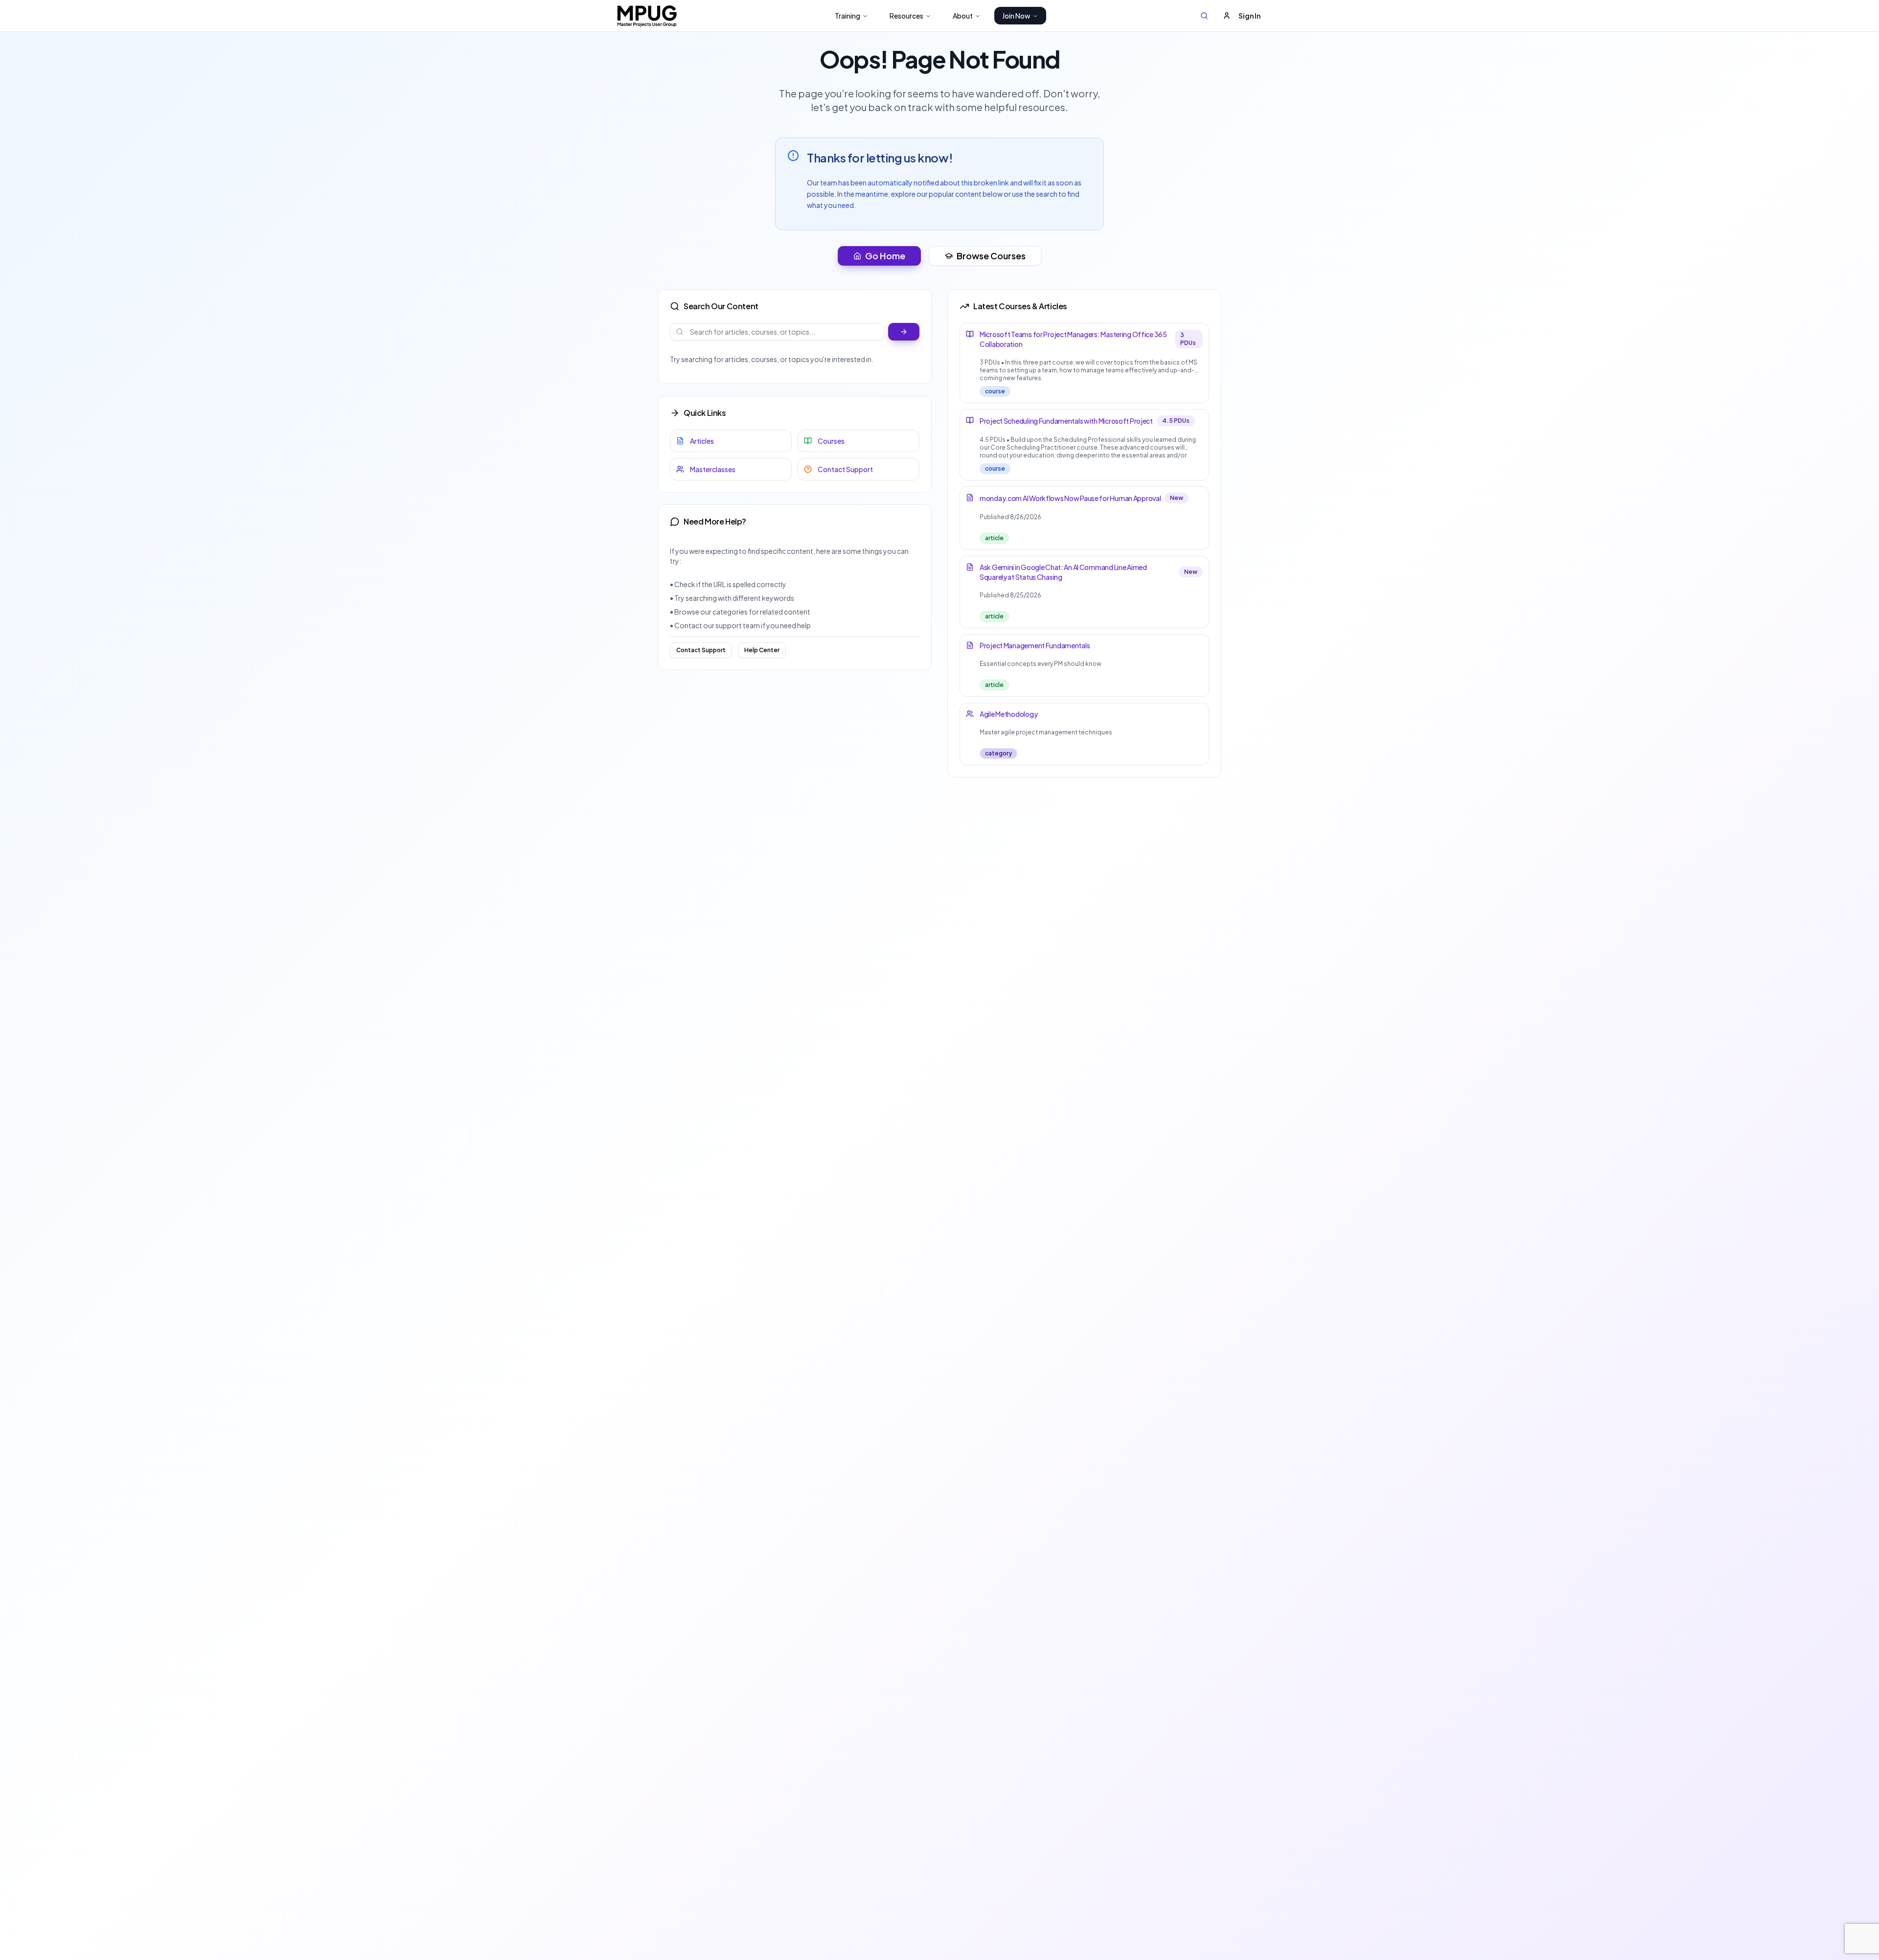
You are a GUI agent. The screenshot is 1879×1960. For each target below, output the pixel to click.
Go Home (885, 256)
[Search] (1204, 16)
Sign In (1249, 16)
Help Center (762, 650)
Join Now (1016, 16)
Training (848, 16)
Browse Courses (991, 256)
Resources (906, 16)
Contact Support (701, 650)
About (963, 16)
